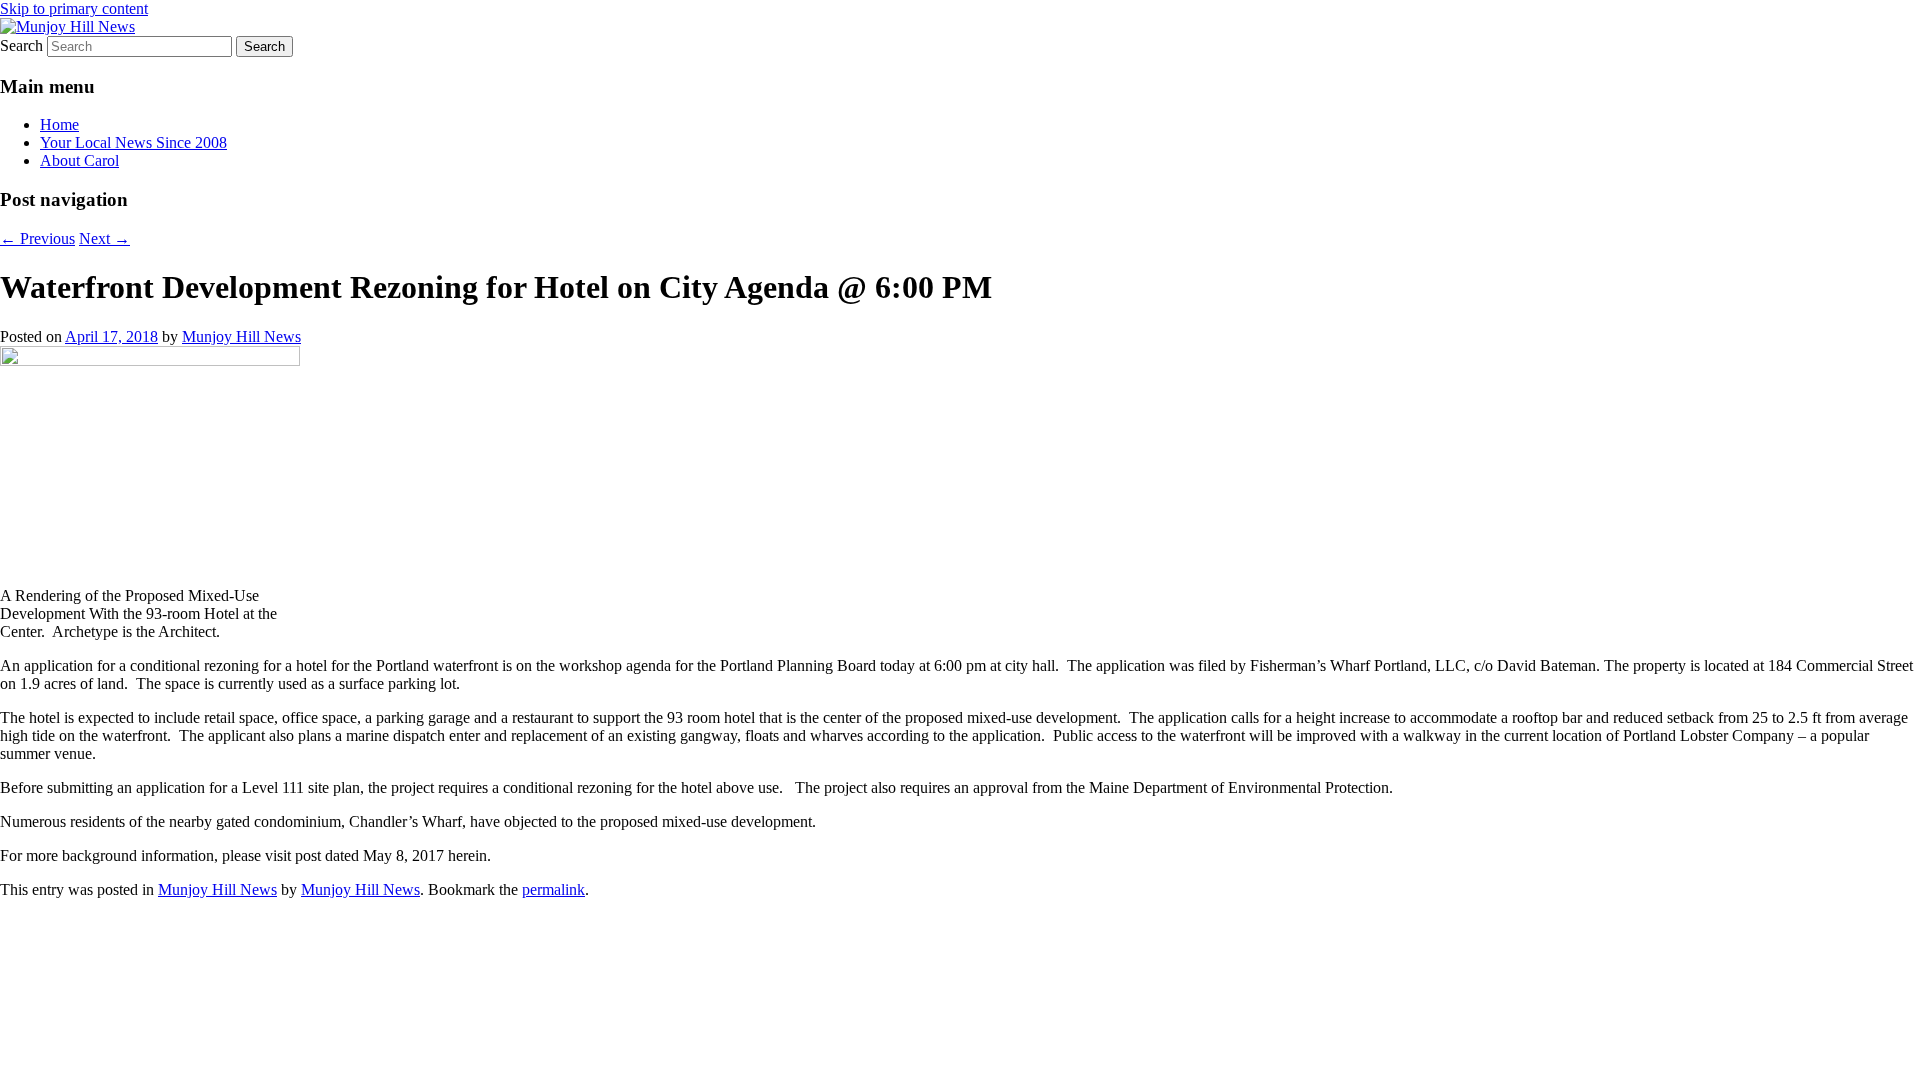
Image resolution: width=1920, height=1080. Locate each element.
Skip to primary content (74, 8)
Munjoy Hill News (241, 336)
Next (104, 238)
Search (21, 45)
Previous (37, 238)
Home (59, 124)
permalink (553, 889)
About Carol (79, 160)
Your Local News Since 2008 (133, 142)
